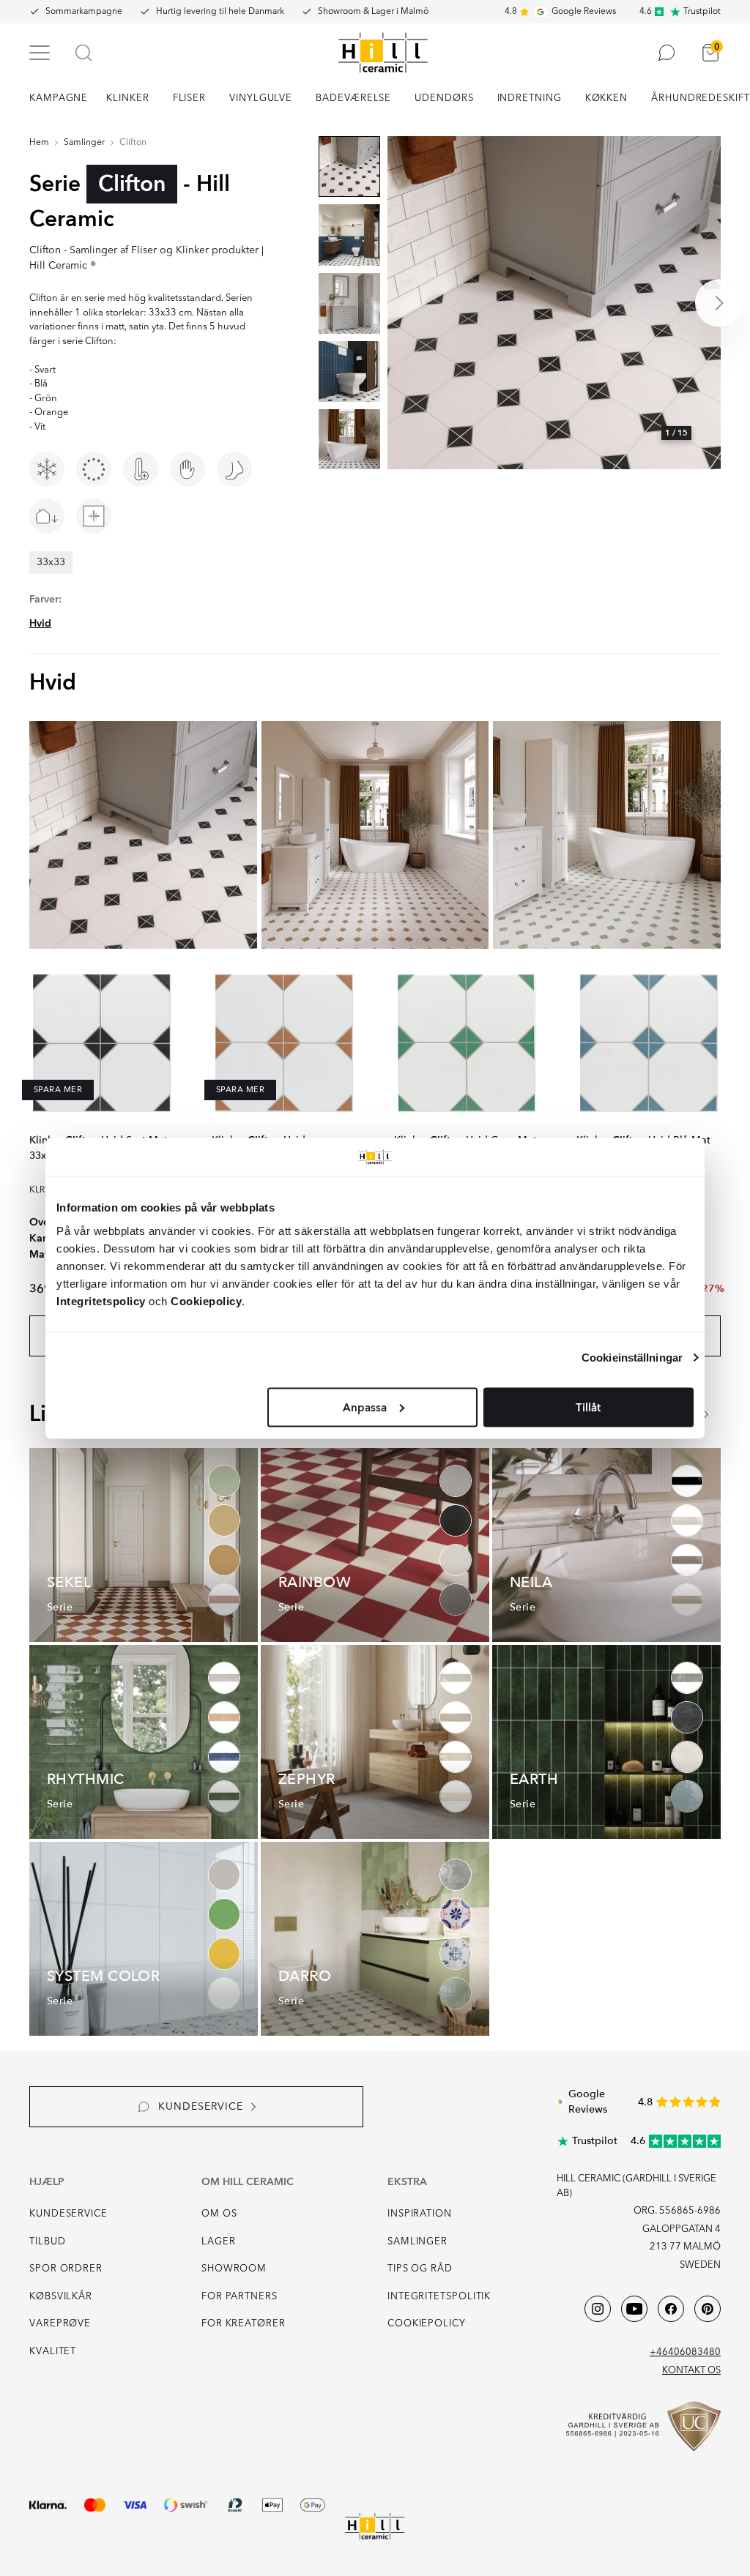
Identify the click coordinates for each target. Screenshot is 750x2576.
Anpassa (365, 1407)
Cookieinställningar (632, 1358)
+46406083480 (685, 2352)
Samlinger (84, 143)
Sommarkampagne (84, 12)
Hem (39, 143)
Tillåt (588, 1407)
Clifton (133, 143)
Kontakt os (691, 2371)
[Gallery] (554, 303)
